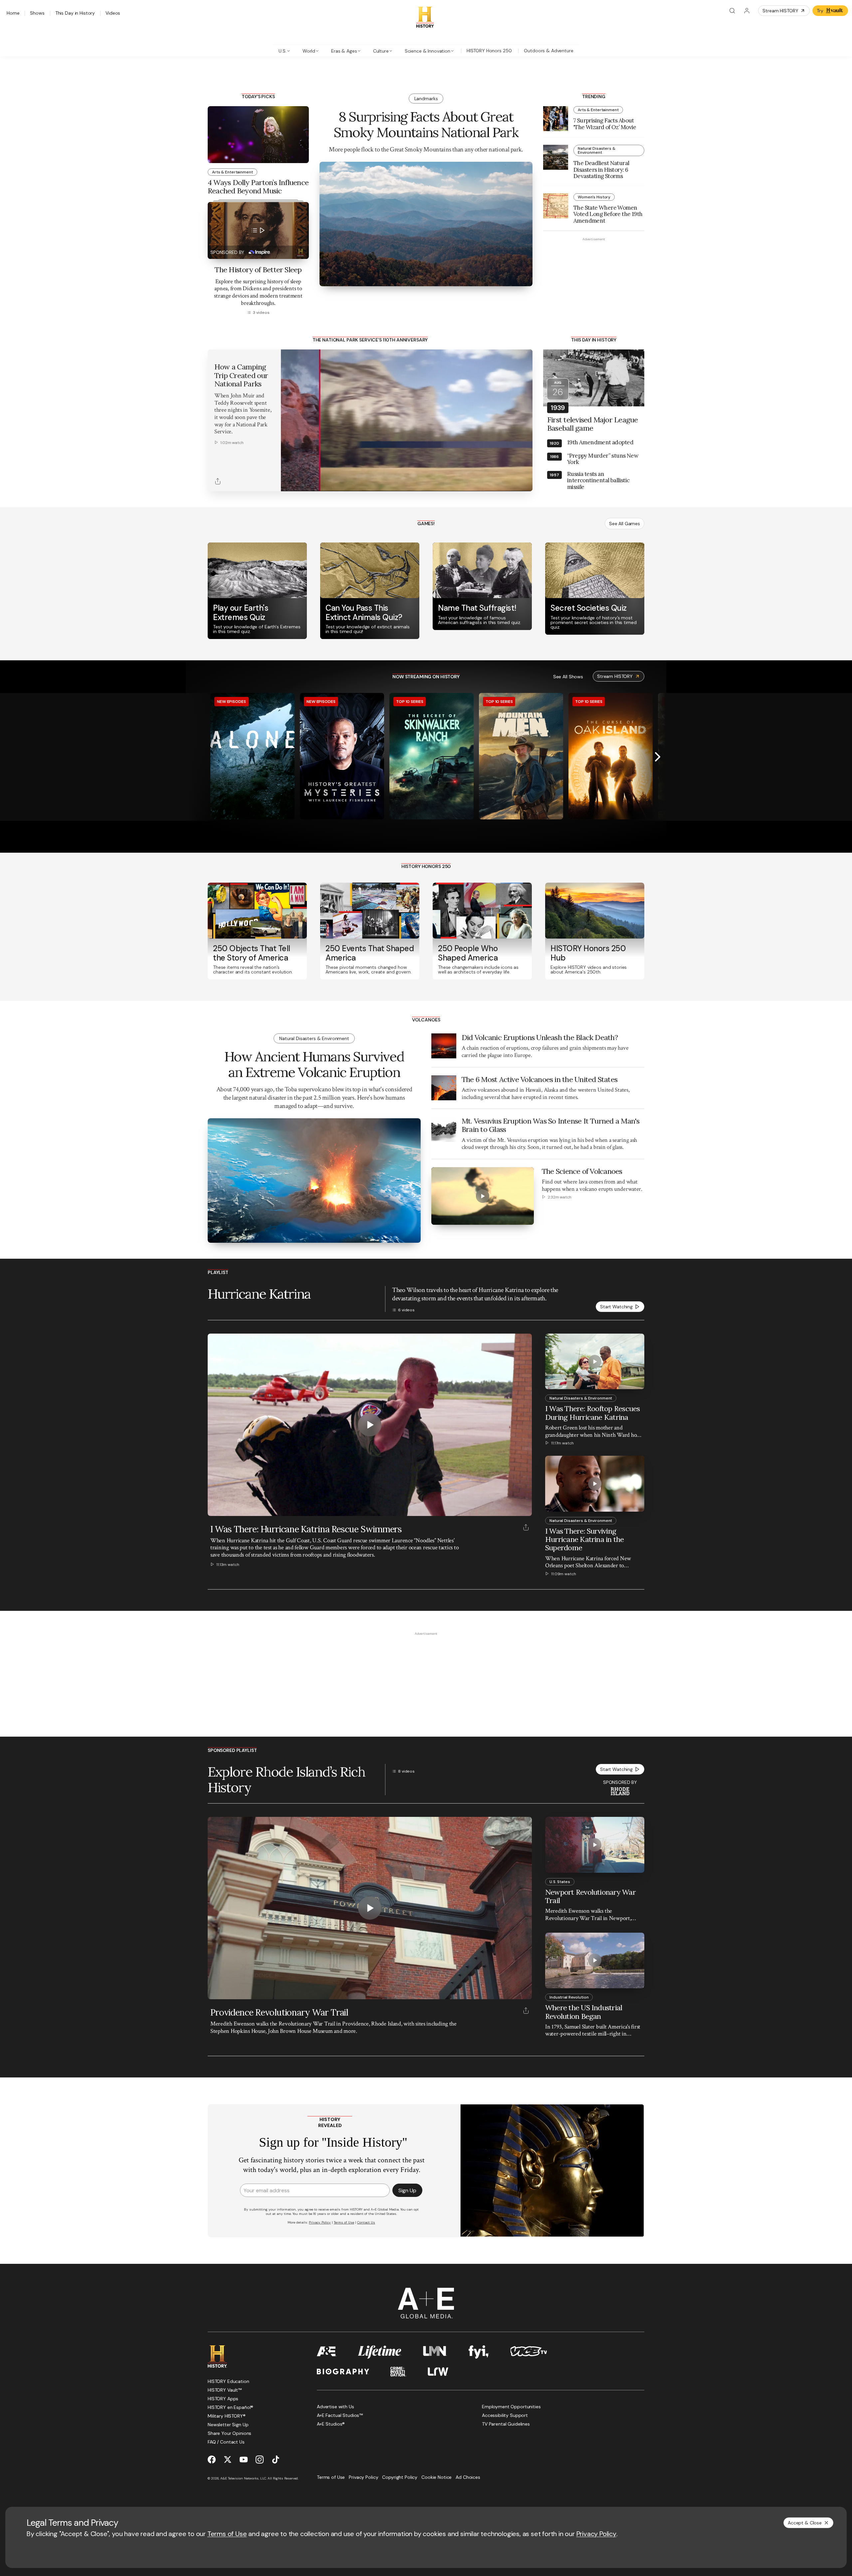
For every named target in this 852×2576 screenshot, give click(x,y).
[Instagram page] (260, 2460)
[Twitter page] (228, 2460)
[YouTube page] (244, 2460)
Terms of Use (227, 2534)
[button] (288, 483)
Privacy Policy (596, 2534)
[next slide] (658, 757)
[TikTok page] (276, 2460)
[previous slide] (194, 757)
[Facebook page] (212, 2460)
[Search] (732, 11)
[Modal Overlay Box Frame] (426, 2171)
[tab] (284, 51)
